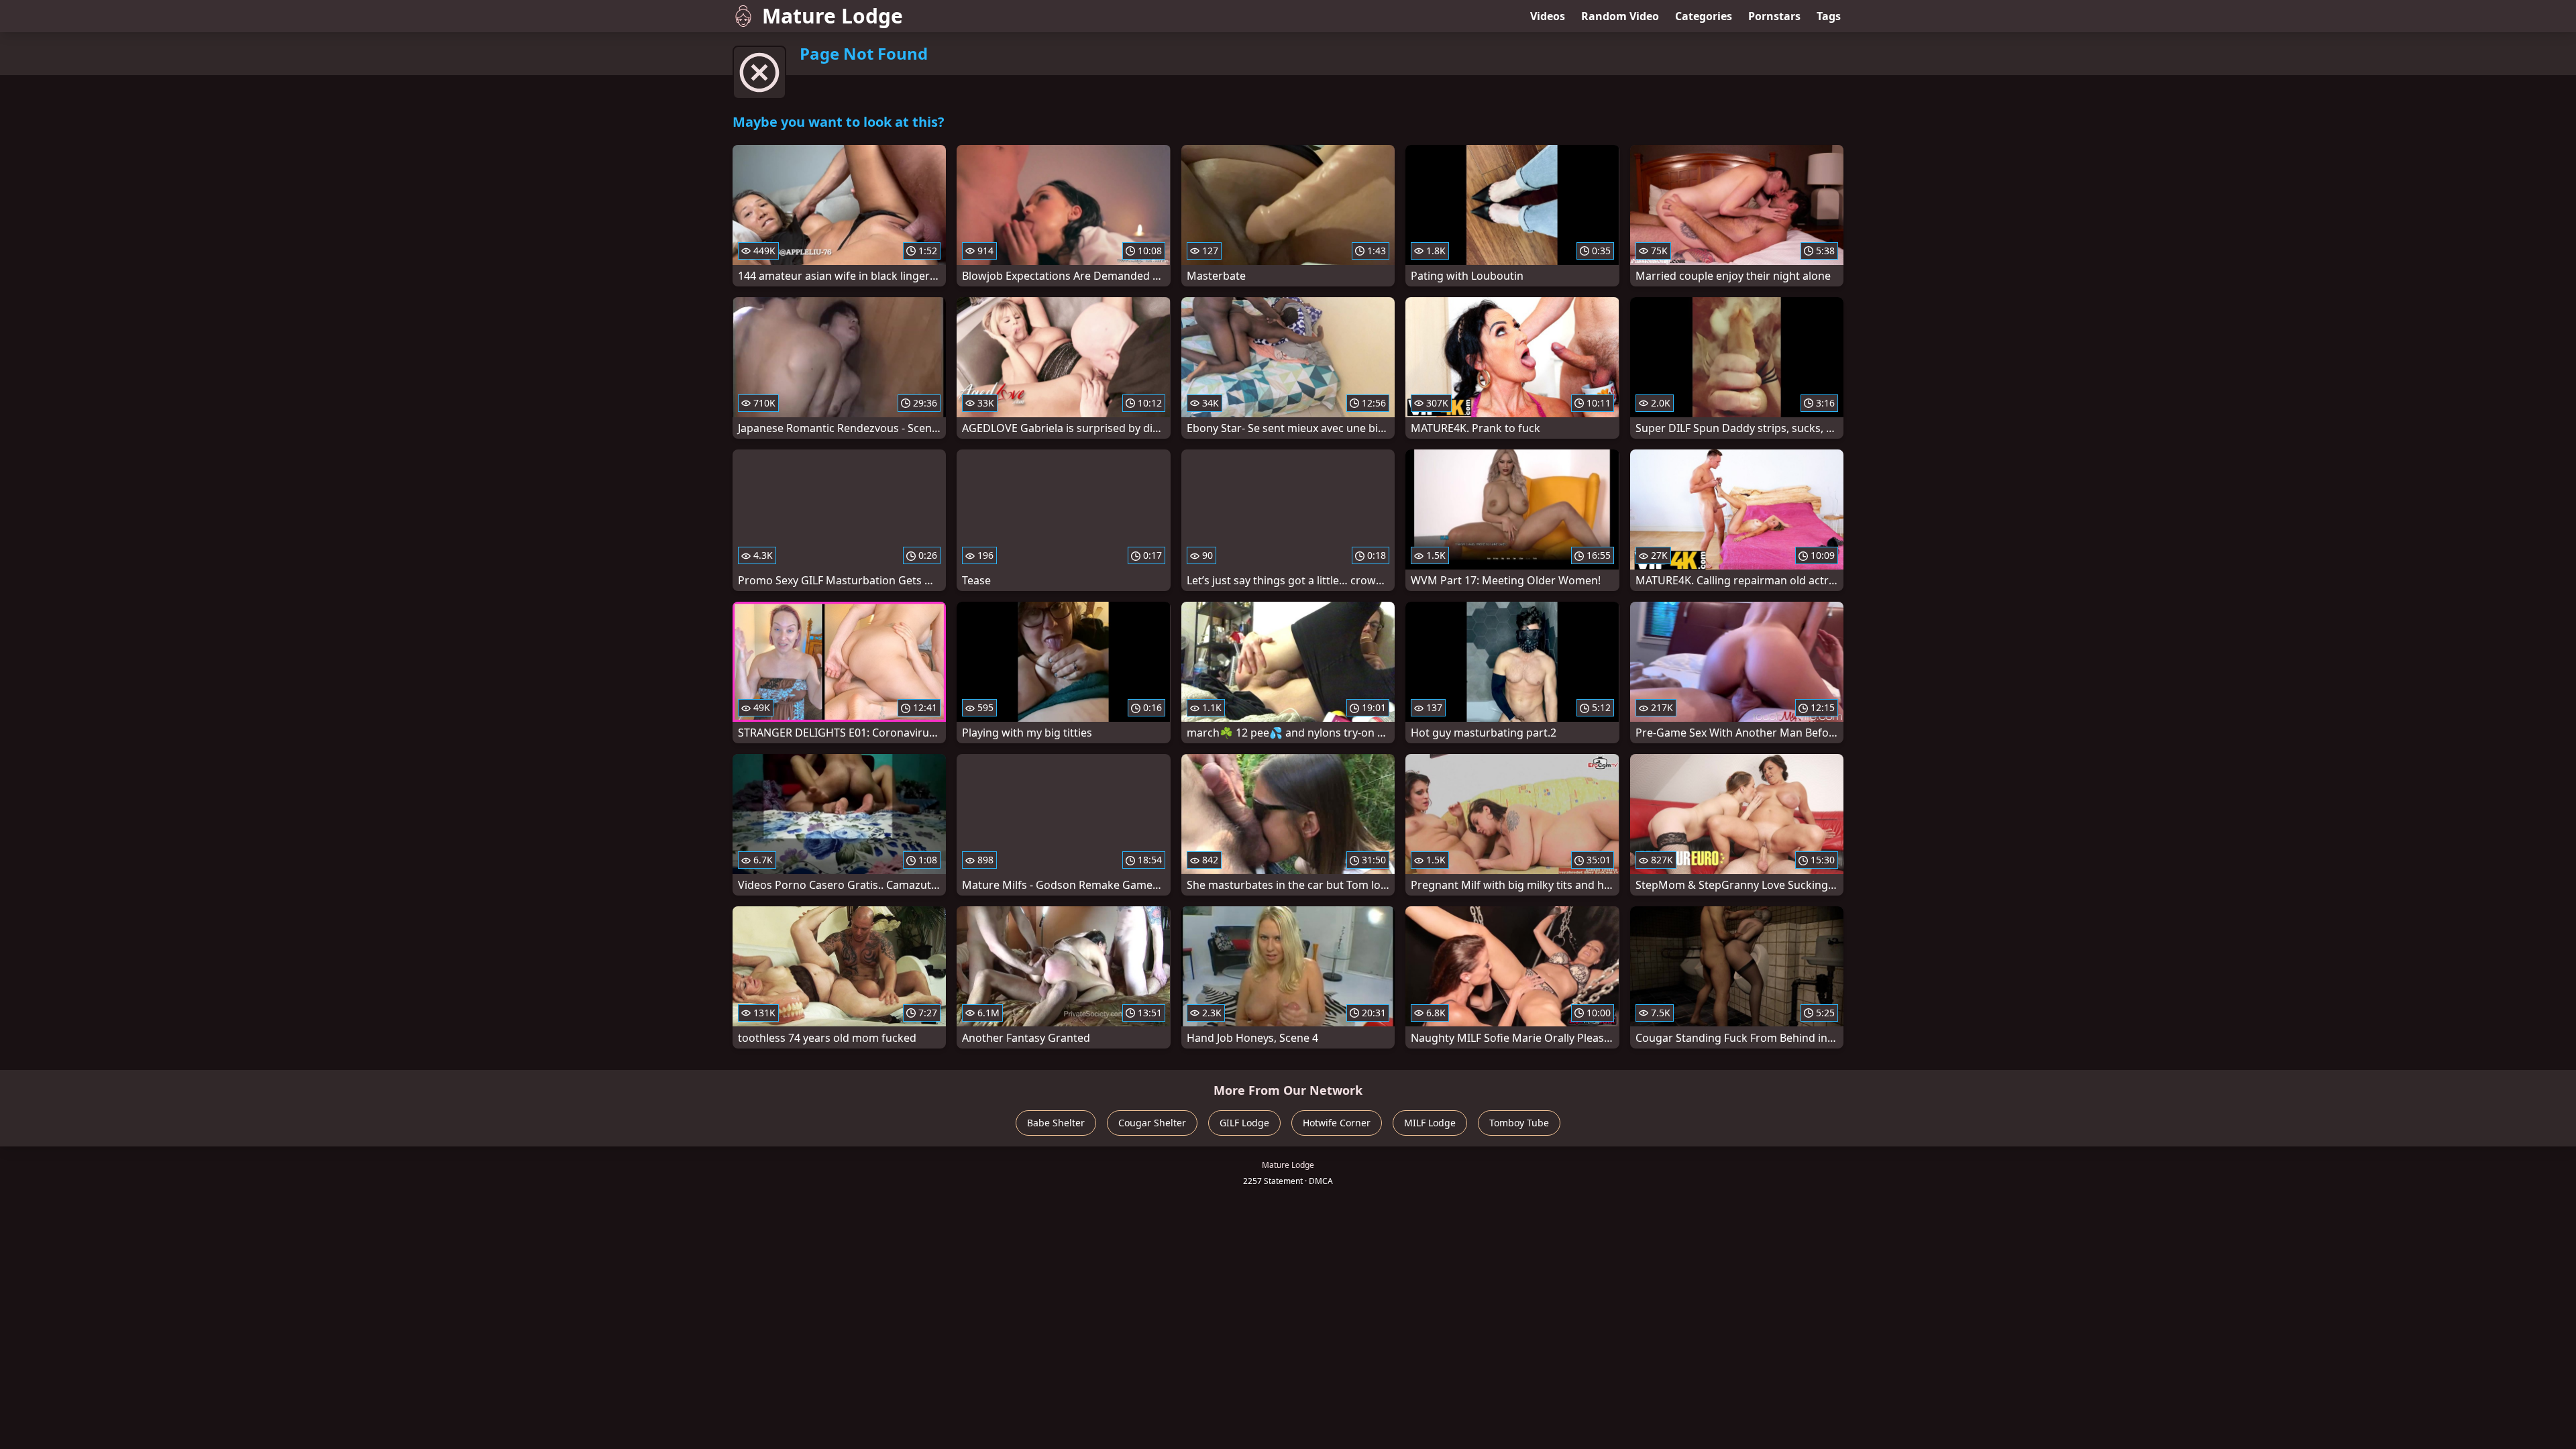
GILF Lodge (1244, 1123)
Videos (1548, 16)
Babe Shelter (1056, 1123)
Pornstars (1774, 16)
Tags (1829, 16)
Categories (1704, 16)
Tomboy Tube (1519, 1123)
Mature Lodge (833, 16)
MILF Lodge (1430, 1123)
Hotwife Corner (1337, 1123)
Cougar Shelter (1152, 1123)
